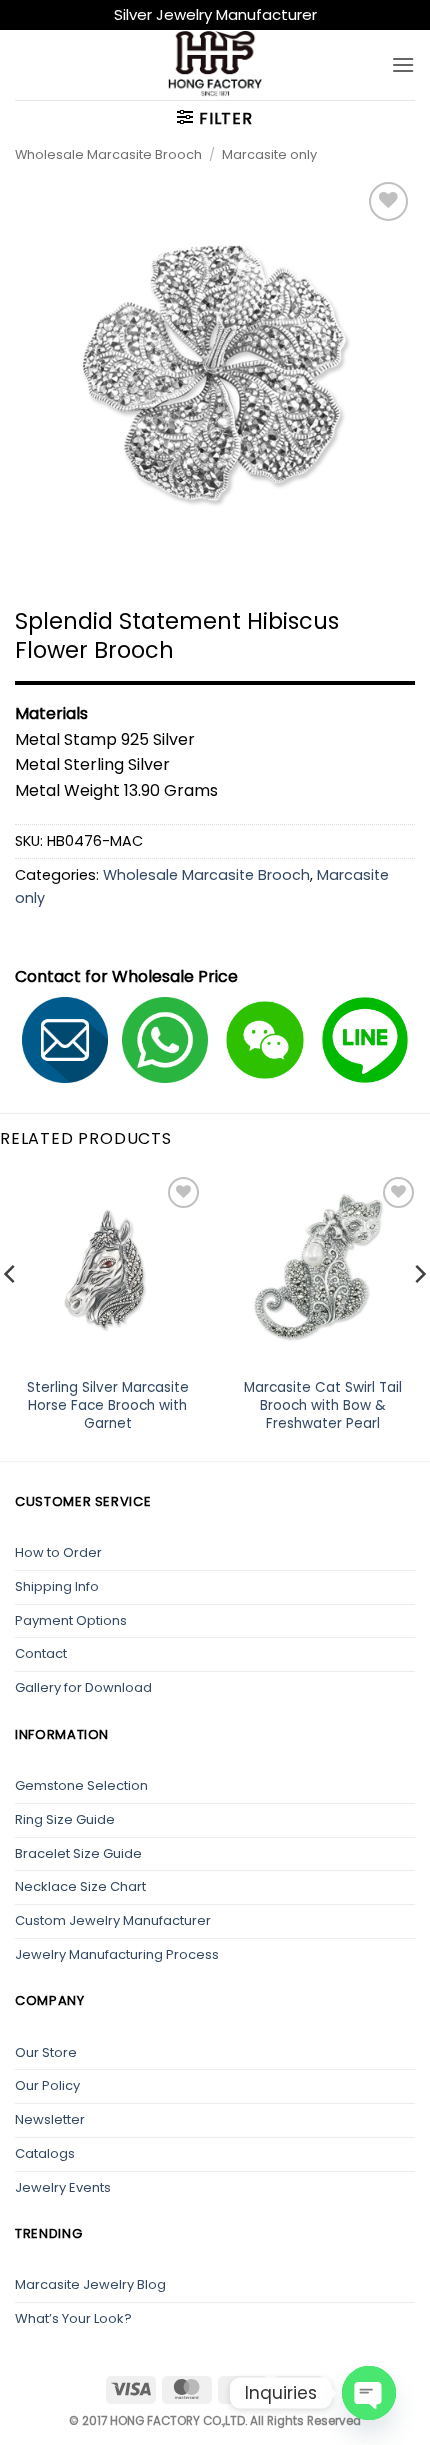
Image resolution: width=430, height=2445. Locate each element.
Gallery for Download (83, 1687)
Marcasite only (269, 154)
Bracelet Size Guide (78, 1853)
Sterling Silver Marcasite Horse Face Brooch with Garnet (108, 1405)
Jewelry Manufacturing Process (117, 1954)
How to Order (58, 1552)
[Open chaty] (369, 2393)
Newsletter (50, 2119)
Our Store (46, 2052)
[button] (403, 64)
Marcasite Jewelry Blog (90, 2284)
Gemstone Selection (81, 1785)
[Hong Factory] (215, 65)
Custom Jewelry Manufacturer (113, 1920)
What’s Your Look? (73, 2318)
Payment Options (71, 1620)
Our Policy (47, 2085)
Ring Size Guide (65, 1819)
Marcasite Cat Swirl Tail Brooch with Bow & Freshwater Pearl (323, 1405)
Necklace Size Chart (80, 1886)
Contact (41, 1653)
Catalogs (45, 2153)
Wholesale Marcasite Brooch (108, 154)
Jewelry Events (63, 2187)
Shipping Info (57, 1586)
